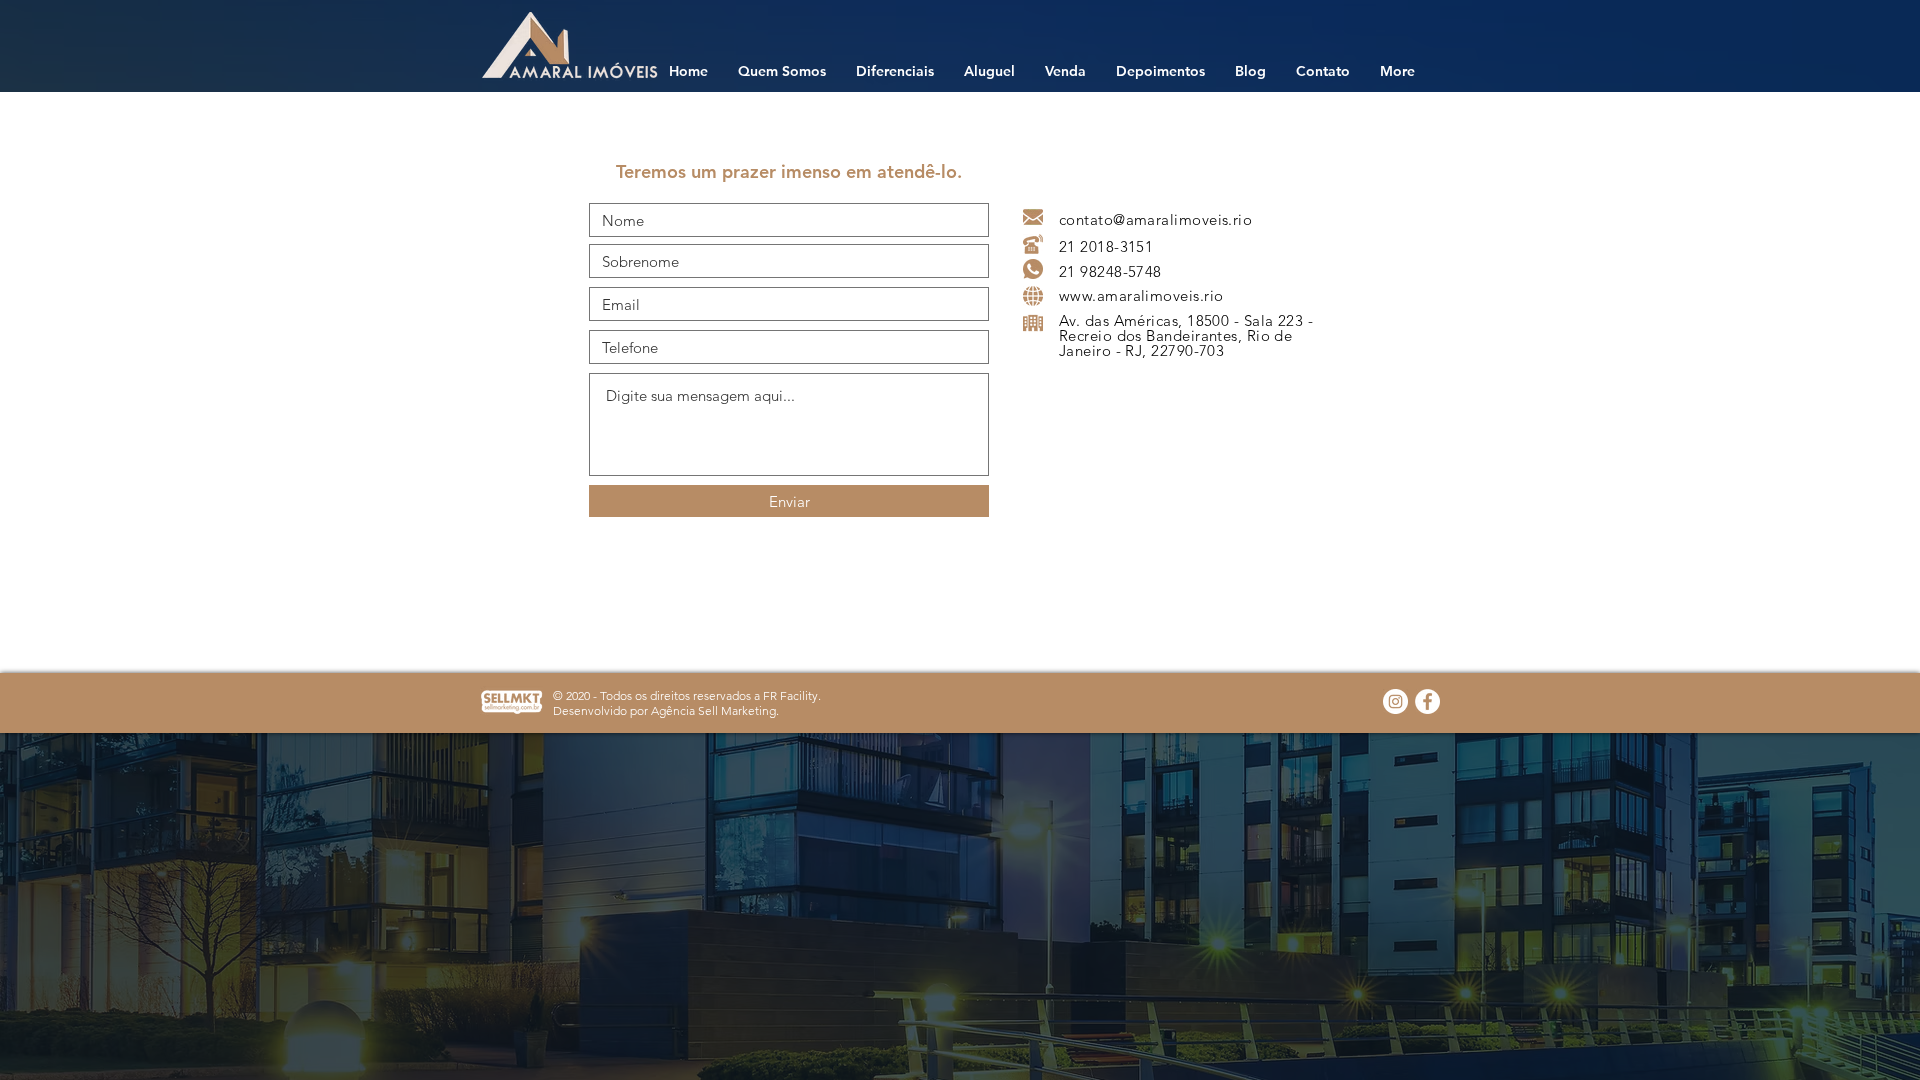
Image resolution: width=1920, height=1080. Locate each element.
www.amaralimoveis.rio (1141, 295)
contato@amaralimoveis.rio (1155, 219)
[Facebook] (1427, 701)
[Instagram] (1395, 701)
